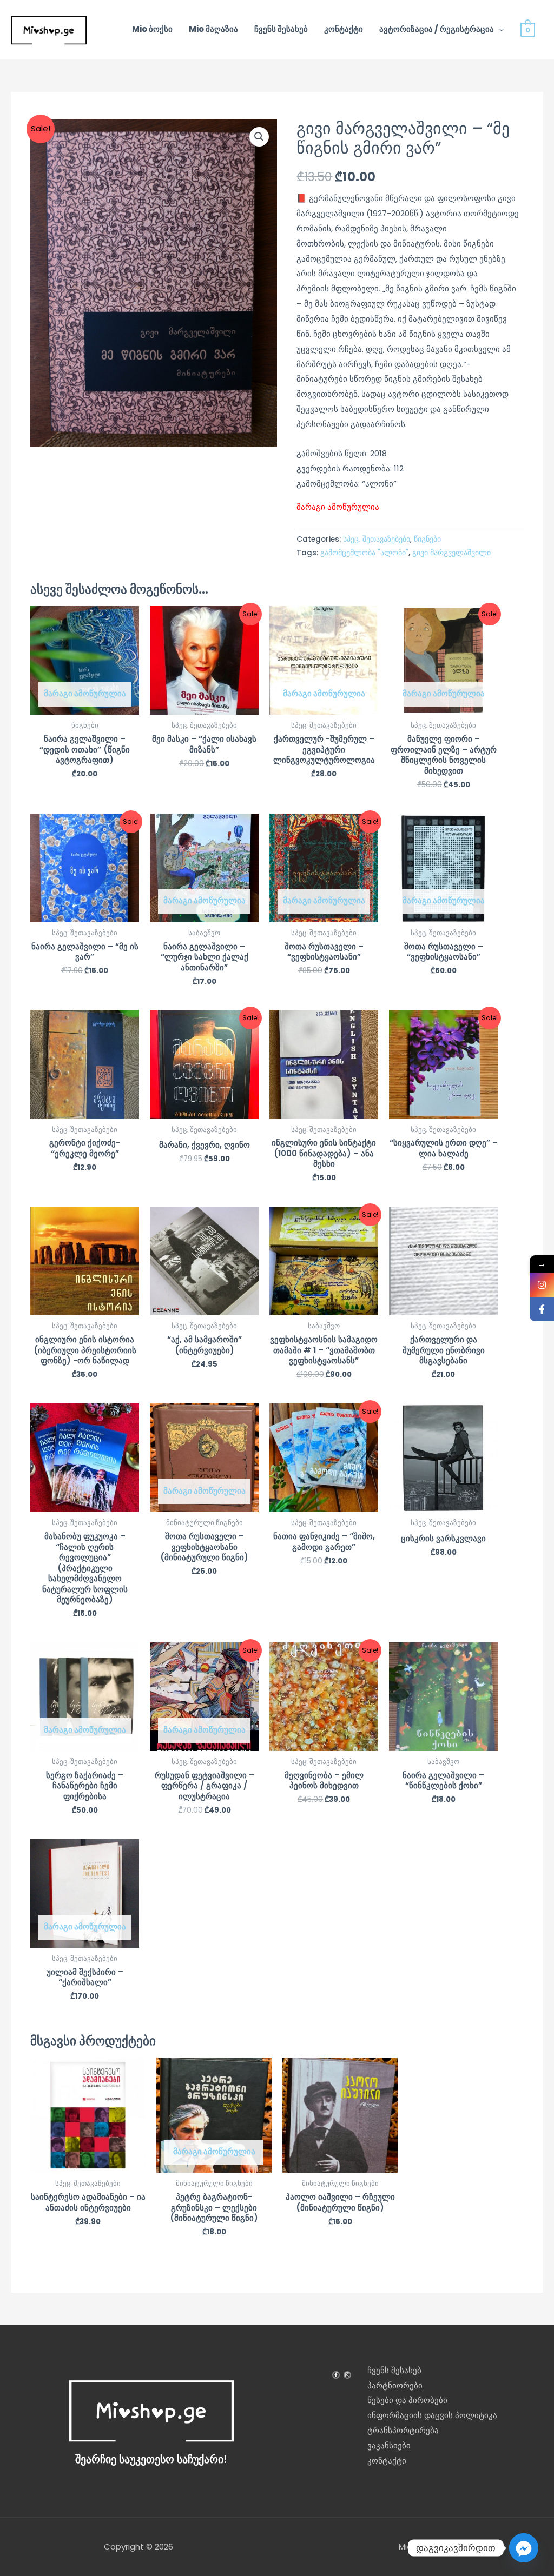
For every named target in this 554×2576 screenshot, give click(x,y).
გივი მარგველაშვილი (451, 553)
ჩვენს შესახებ (281, 29)
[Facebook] (542, 1309)
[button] (259, 137)
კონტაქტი (344, 29)
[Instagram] (542, 1285)
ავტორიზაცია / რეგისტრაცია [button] (437, 29)
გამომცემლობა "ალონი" (364, 553)
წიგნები (427, 539)
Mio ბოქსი (152, 29)
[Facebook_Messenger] (524, 2548)
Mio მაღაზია (213, 29)
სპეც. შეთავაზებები (377, 539)
